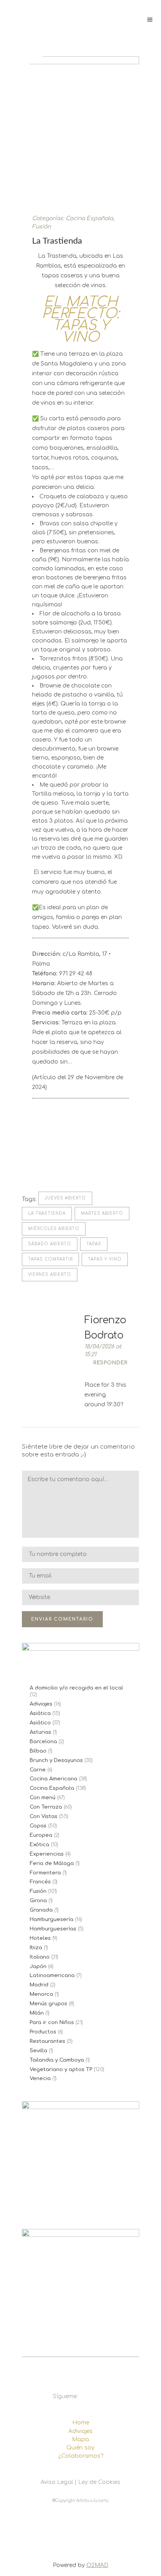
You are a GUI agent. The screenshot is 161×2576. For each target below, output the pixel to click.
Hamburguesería (52, 1919)
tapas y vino (105, 1259)
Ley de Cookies (99, 2482)
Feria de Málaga (52, 1863)
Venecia (40, 2079)
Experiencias (47, 1854)
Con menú (43, 1798)
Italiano (40, 1957)
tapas (94, 1244)
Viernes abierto (50, 1274)
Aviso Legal (57, 2482)
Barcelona (43, 1742)
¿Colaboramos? (81, 2456)
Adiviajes (41, 1704)
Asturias (40, 1732)
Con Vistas (44, 1816)
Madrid (39, 1985)
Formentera (45, 1873)
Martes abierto (102, 1213)
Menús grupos (48, 2004)
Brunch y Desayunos (56, 1760)
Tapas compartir (50, 1259)
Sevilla (38, 2051)
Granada (41, 1910)
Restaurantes (47, 2041)
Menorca (41, 1994)
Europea (41, 1835)
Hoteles (40, 1938)
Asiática (40, 1713)
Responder (110, 1363)
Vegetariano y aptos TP (61, 2069)
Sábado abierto (50, 1244)
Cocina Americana (54, 1779)
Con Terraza (46, 1807)
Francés (40, 1882)
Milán (37, 2013)
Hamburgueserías (53, 1929)
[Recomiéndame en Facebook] (36, 1162)
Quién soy (80, 2448)
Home (81, 2423)
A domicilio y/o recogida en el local (76, 1688)
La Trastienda (47, 1213)
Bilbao (38, 1751)
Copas (38, 1826)
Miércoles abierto (54, 1229)
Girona (38, 1901)
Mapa (80, 2439)
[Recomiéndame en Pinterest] (61, 1162)
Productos (43, 2032)
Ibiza (36, 1948)
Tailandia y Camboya (57, 2060)
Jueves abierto (65, 1198)
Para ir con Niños (52, 2022)
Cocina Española (89, 218)
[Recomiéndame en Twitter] (48, 1162)
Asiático (40, 1723)
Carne (38, 1770)
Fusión (41, 227)
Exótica (39, 1845)
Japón (38, 1966)
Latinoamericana (52, 1975)
